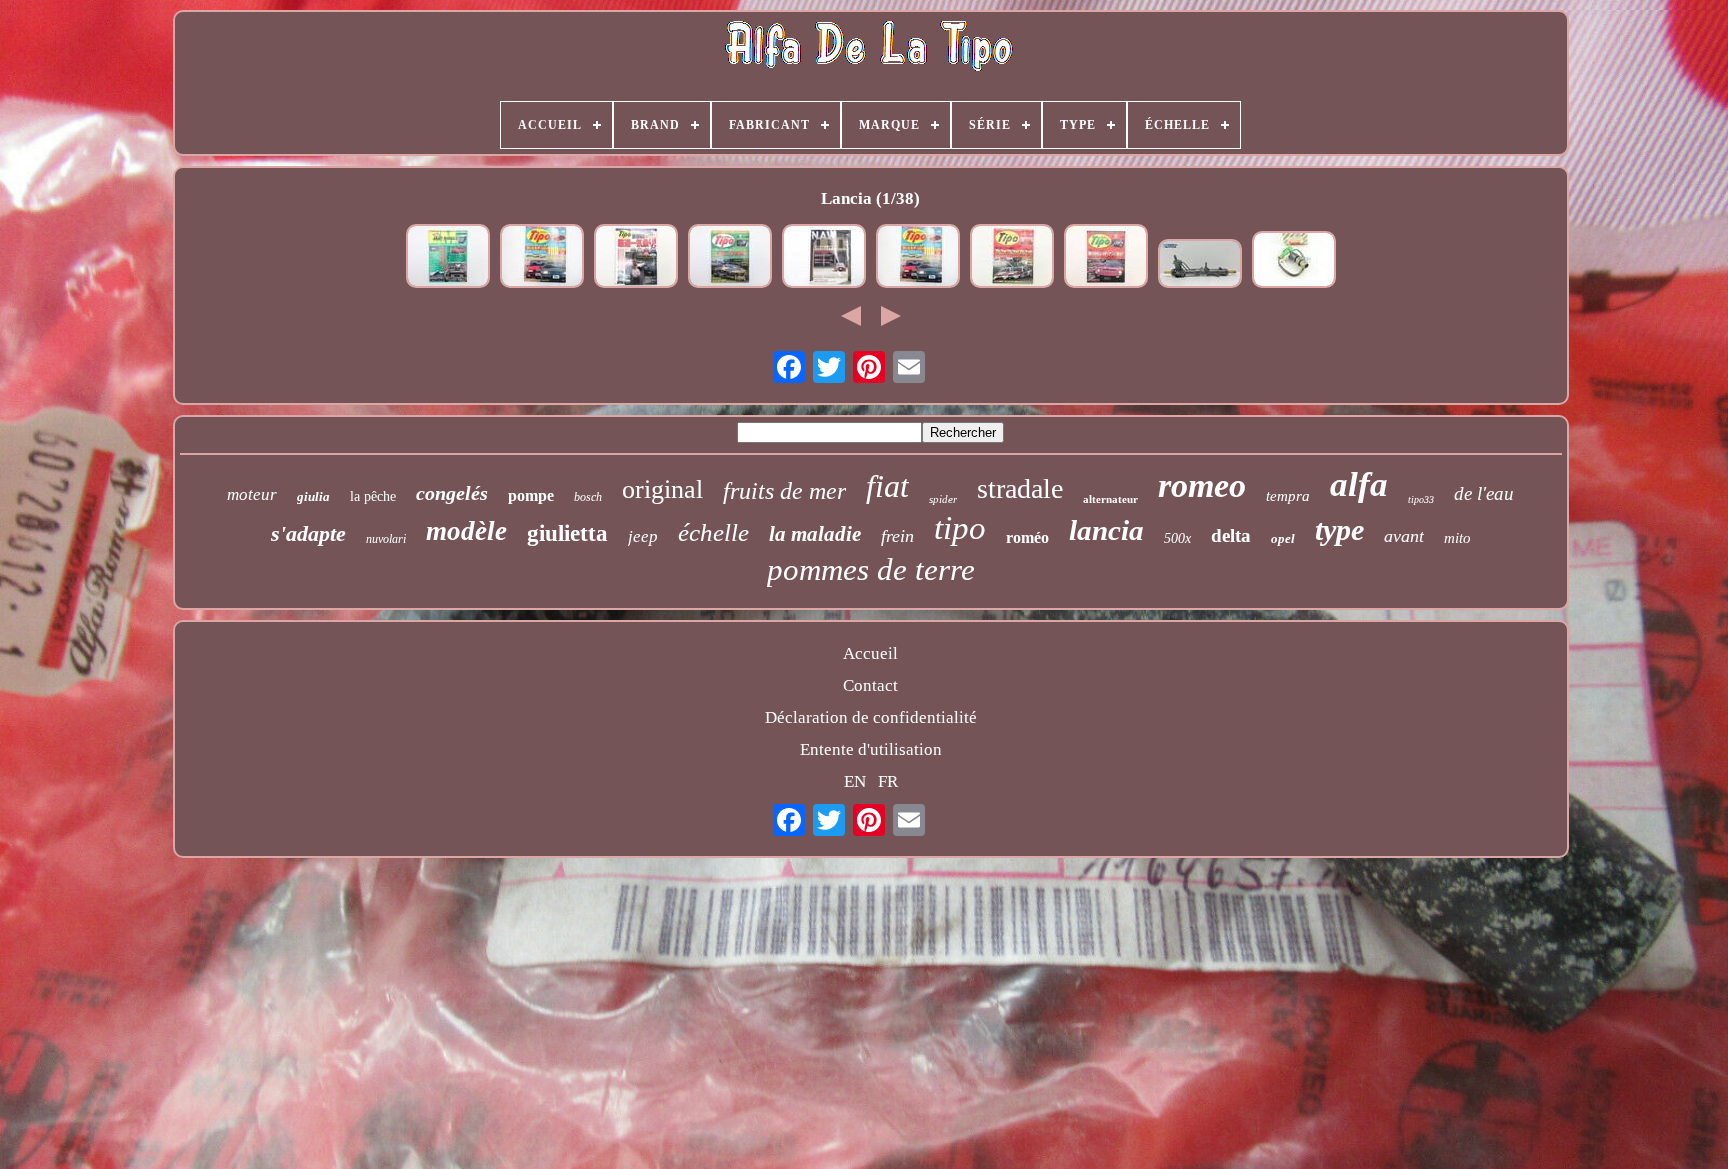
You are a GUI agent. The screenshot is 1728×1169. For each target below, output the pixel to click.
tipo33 (1421, 499)
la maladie (815, 534)
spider (943, 499)
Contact (870, 685)
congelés (452, 493)
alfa (1359, 484)
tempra (1288, 496)
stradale (1020, 488)
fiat (887, 486)
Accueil (870, 653)
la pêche (373, 496)
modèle (466, 531)
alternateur (1110, 499)
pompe (531, 495)
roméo (1027, 537)
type (1339, 529)
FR (888, 781)
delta (1231, 535)
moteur (252, 494)
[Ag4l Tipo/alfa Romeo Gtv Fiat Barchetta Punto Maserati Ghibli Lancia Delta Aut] (448, 258)
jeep (643, 536)
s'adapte (308, 533)
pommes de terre (871, 569)
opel (1283, 538)
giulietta (567, 533)
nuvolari (386, 539)
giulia (313, 496)
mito (1457, 538)
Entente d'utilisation (871, 749)
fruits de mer (784, 491)
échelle (713, 532)
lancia (1106, 530)
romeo (1202, 485)
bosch (588, 497)
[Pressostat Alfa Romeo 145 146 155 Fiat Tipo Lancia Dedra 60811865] (1294, 262)
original (662, 489)
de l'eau (1484, 493)
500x (1177, 538)
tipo (960, 528)
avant (1404, 536)
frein (897, 536)
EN (855, 781)
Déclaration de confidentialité (871, 717)
